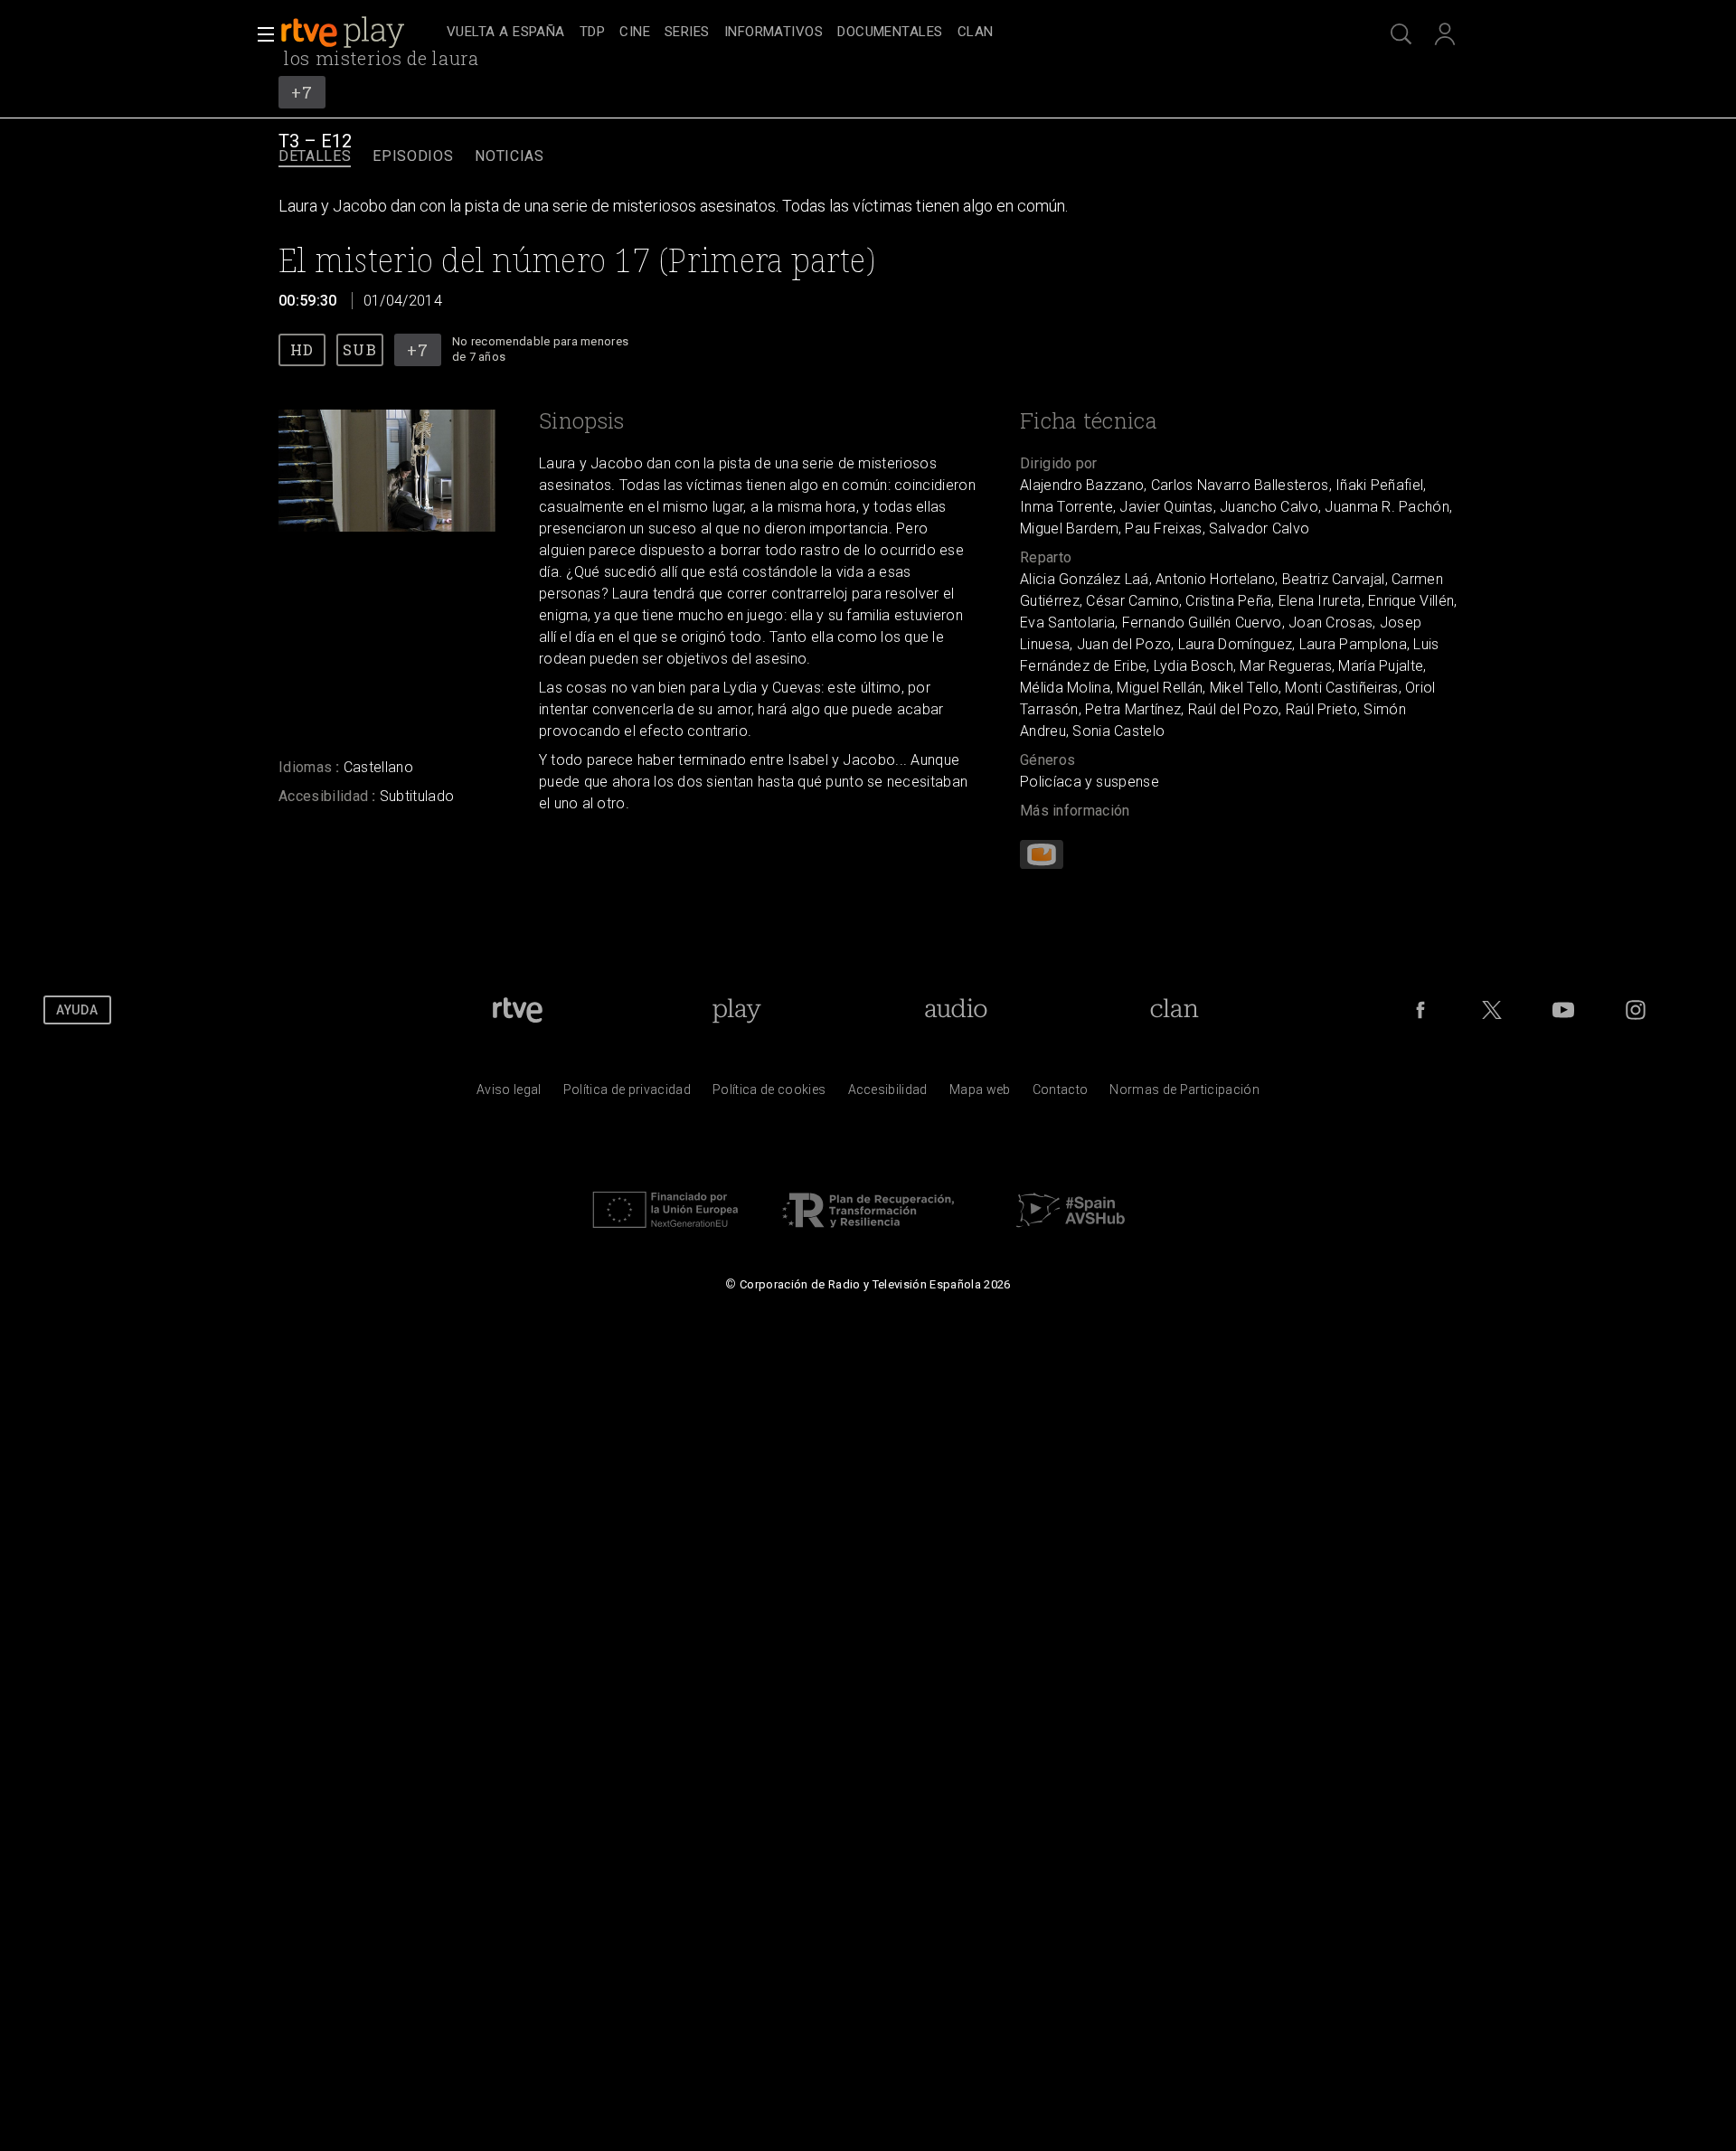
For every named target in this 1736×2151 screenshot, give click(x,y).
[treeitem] (506, 33)
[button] (260, 34)
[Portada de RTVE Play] (344, 33)
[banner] (360, 33)
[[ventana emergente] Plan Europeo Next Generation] (665, 1232)
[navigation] (888, 33)
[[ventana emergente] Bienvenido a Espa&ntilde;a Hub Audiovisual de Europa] (1071, 1232)
